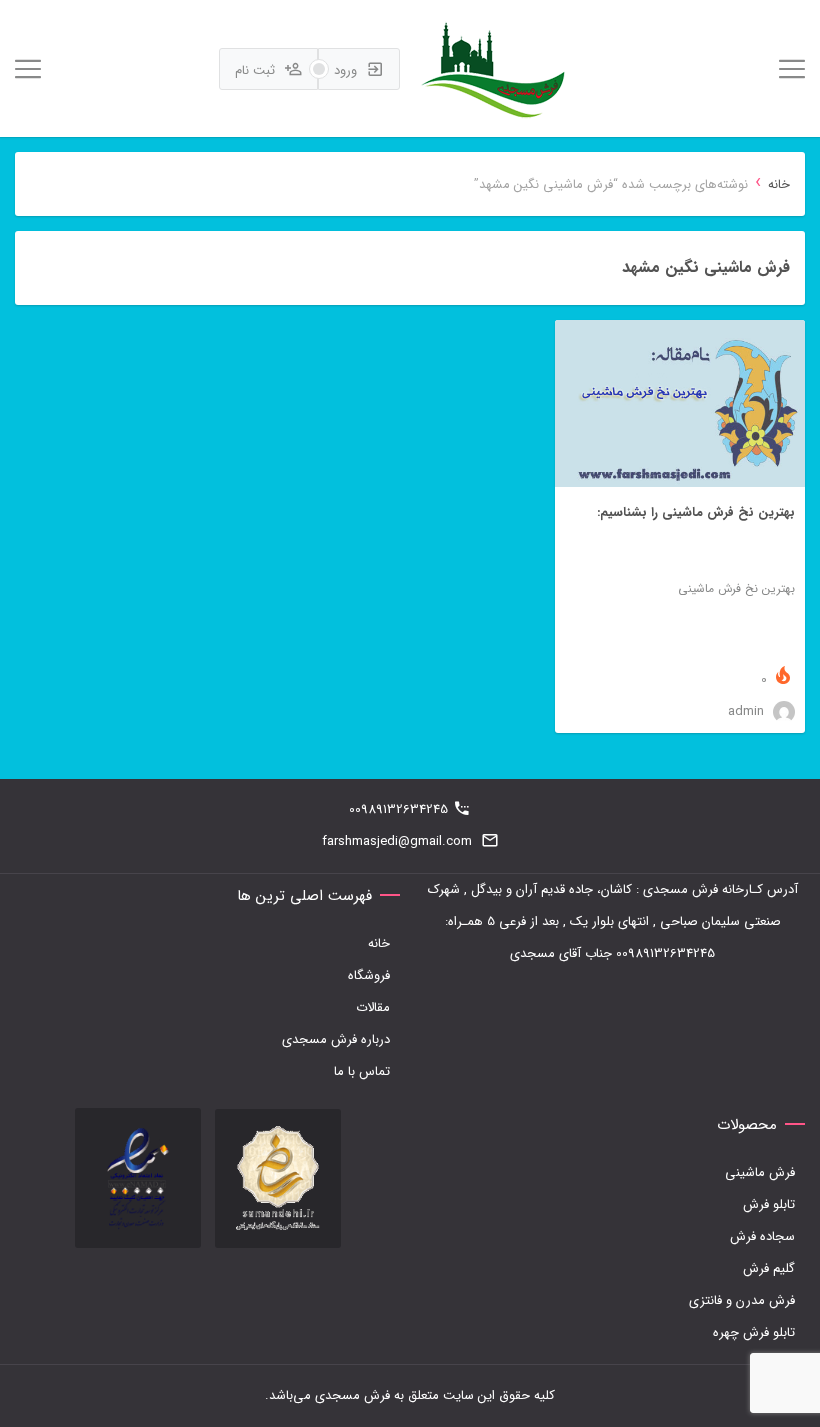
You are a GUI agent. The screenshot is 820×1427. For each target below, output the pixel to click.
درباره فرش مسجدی (336, 1039)
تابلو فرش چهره (754, 1332)
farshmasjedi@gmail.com (397, 841)
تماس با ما (362, 1071)
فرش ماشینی (760, 1172)
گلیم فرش (769, 1268)
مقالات (373, 1007)
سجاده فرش (762, 1236)
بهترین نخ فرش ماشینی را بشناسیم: (696, 512)
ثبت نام (257, 70)
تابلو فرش (769, 1204)
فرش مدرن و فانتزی (742, 1300)
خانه (779, 184)
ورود (347, 70)
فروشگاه (369, 975)
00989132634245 (398, 809)
